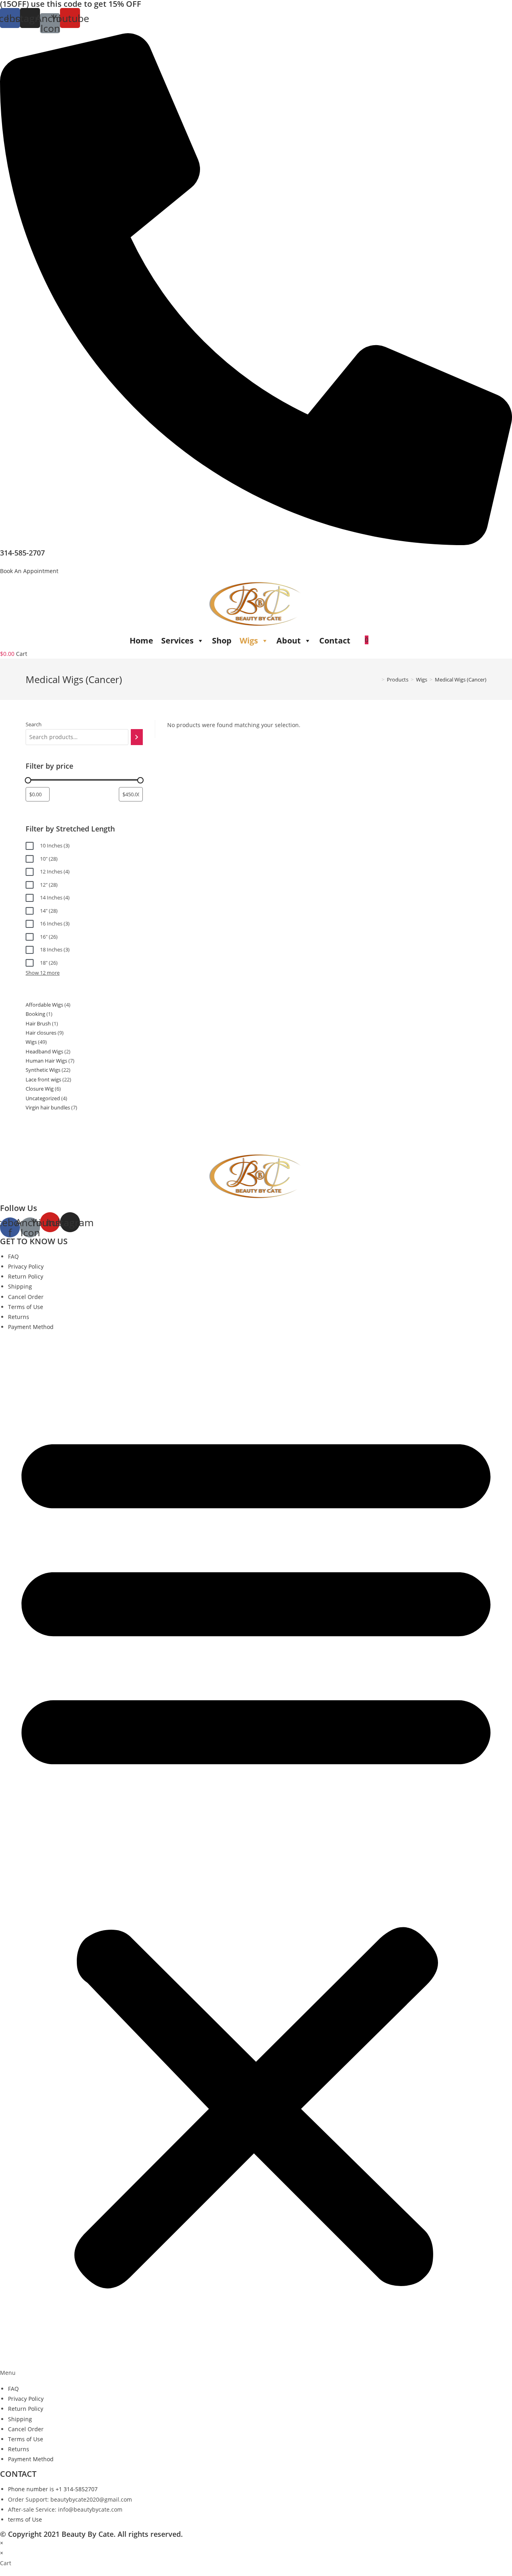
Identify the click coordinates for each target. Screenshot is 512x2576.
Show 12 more (43, 973)
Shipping (20, 1286)
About (289, 641)
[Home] (377, 679)
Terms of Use (26, 1307)
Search (34, 724)
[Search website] (380, 640)
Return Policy (26, 1276)
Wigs (249, 641)
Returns (19, 1317)
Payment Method (31, 1327)
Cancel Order (26, 1297)
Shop (222, 641)
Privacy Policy (26, 1266)
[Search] (137, 737)
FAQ (13, 1256)
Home (141, 641)
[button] (29, 571)
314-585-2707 (22, 553)
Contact (335, 641)
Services (177, 641)
